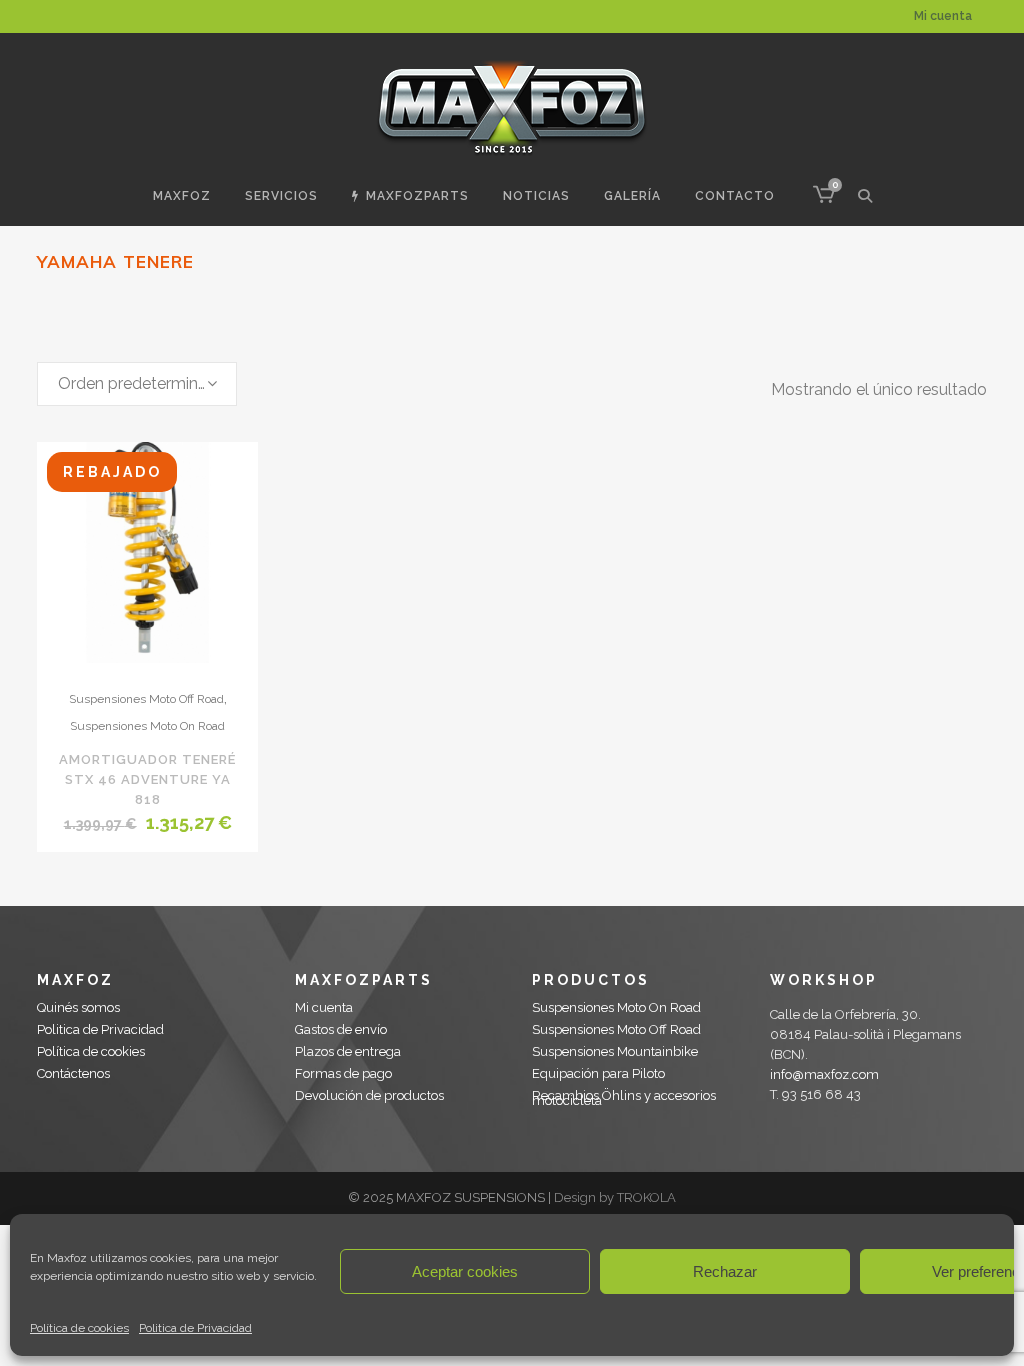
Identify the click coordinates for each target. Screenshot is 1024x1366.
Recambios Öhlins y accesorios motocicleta (624, 1098)
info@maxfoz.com (824, 1074)
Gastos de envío (341, 1029)
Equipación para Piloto (598, 1073)
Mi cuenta (943, 16)
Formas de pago (343, 1073)
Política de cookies (79, 1328)
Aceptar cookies (465, 1271)
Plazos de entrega (348, 1051)
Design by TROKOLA (615, 1197)
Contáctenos (73, 1073)
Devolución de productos (369, 1095)
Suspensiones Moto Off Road (146, 699)
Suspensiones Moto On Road (147, 726)
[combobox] (137, 384)
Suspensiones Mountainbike (615, 1051)
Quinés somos (78, 1007)
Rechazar (725, 1271)
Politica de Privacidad (195, 1328)
